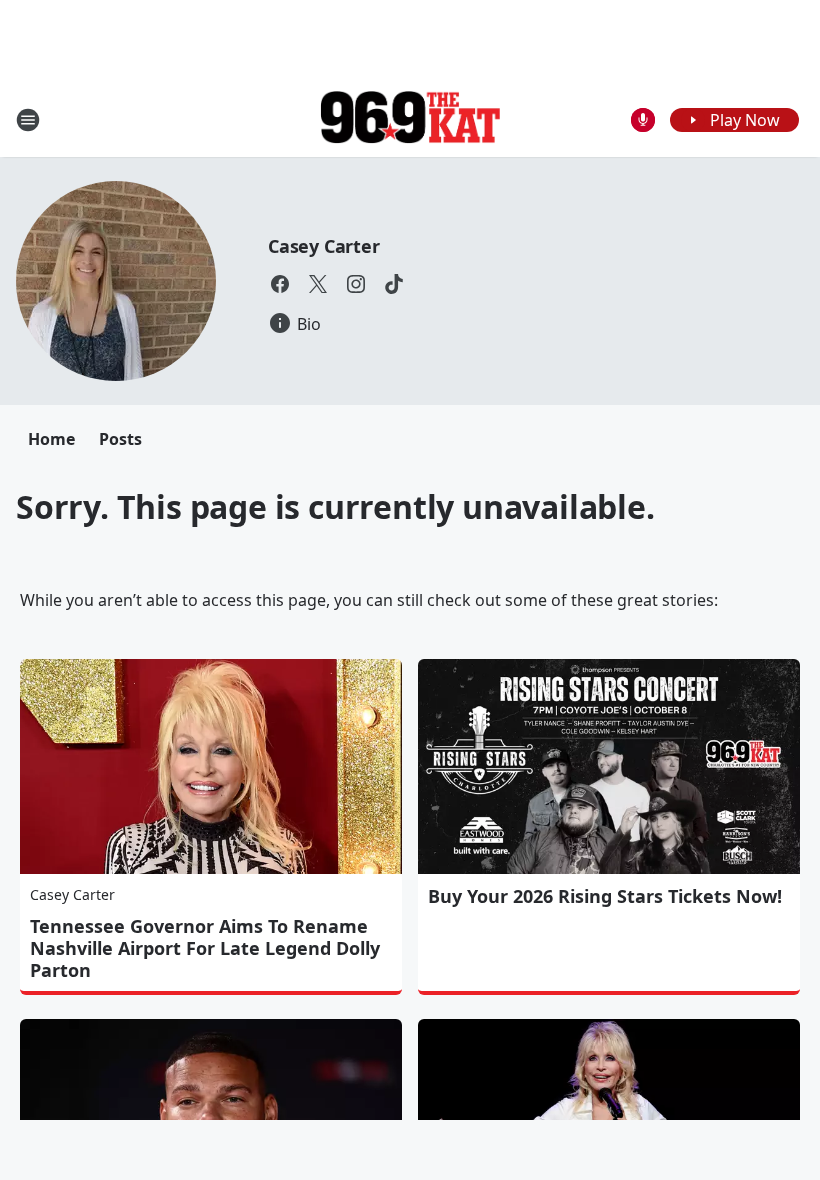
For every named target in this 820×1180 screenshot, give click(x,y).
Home (51, 439)
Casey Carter (324, 246)
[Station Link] (410, 119)
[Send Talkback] (643, 120)
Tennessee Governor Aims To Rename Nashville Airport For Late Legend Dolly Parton (205, 948)
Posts (120, 439)
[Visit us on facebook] (280, 284)
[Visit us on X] (318, 284)
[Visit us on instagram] (356, 284)
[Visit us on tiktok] (394, 284)
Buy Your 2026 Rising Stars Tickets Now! (605, 896)
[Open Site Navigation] (28, 120)
